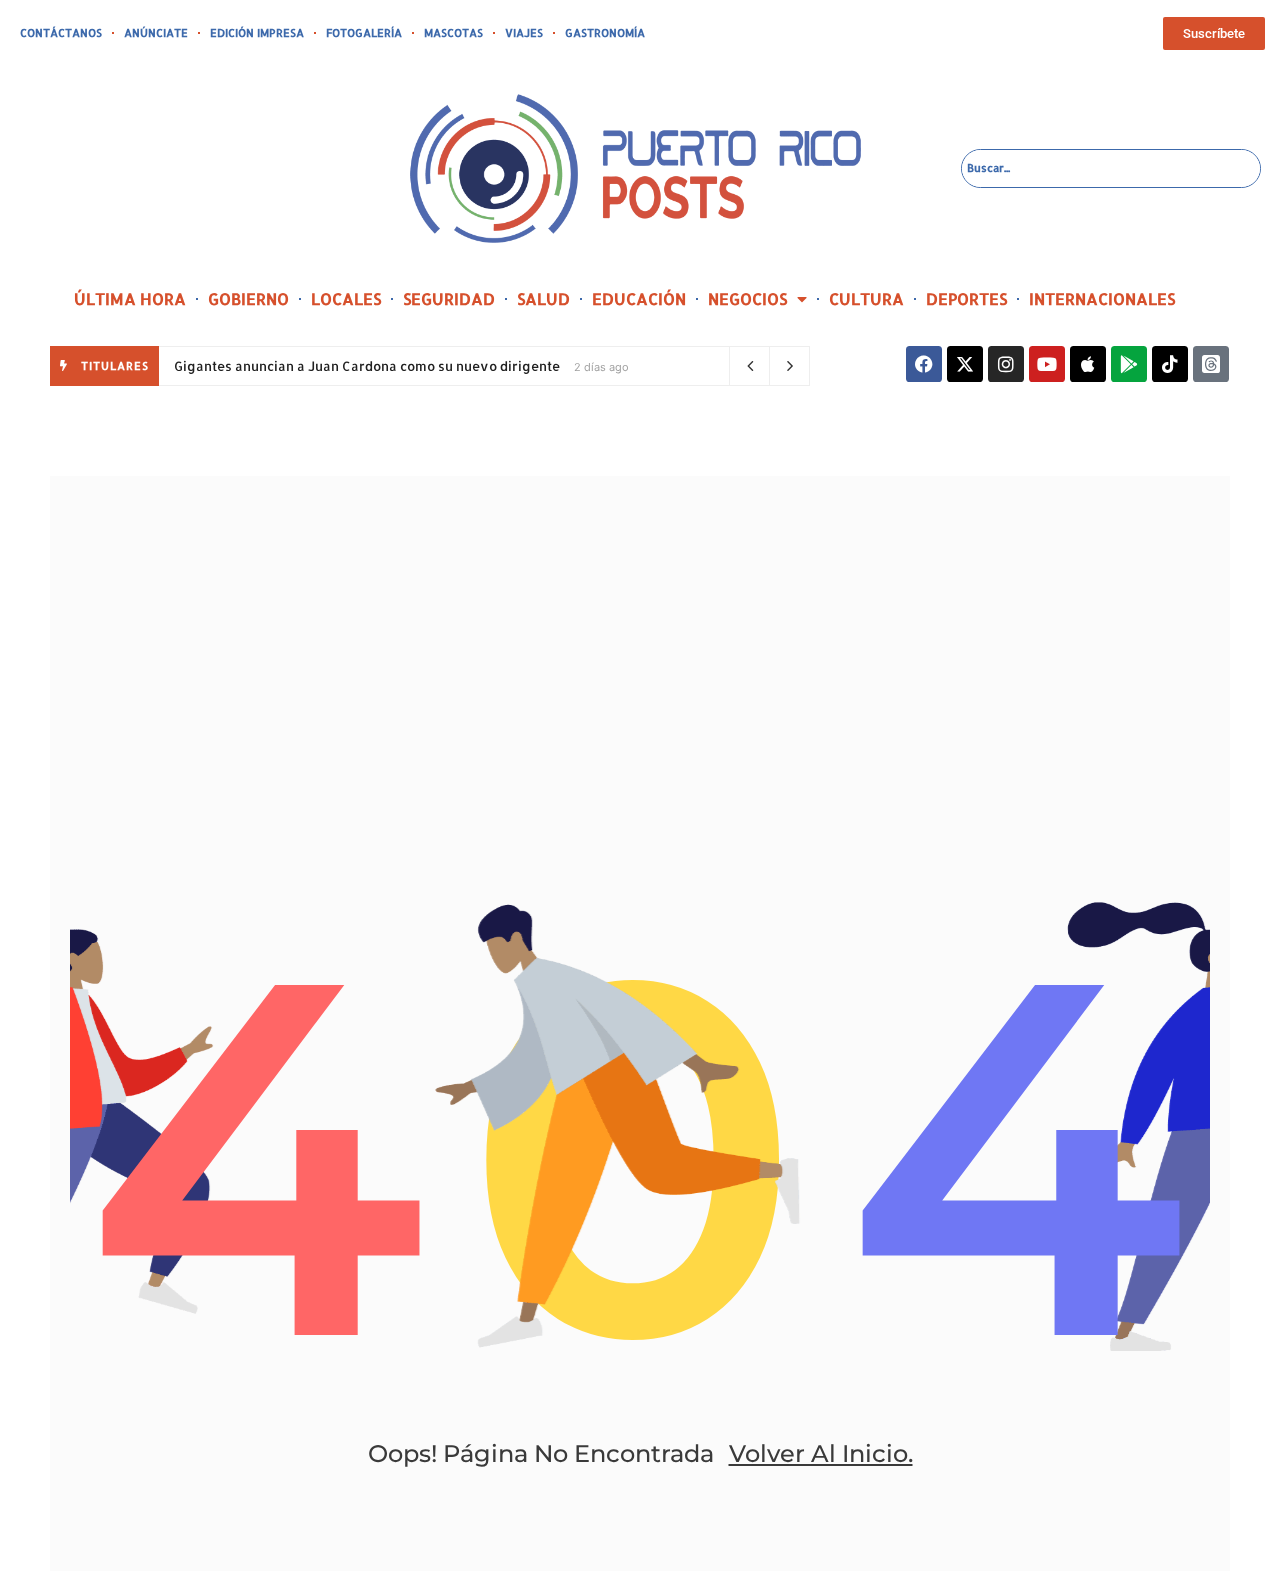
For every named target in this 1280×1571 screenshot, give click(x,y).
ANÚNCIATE (156, 33)
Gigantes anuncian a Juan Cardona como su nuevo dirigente (367, 366)
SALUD (543, 298)
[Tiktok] (1170, 364)
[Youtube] (1047, 364)
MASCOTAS (453, 33)
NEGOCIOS (747, 298)
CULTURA (866, 298)
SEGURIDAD (449, 298)
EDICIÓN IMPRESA (257, 33)
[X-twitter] (965, 364)
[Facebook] (924, 364)
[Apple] (1088, 364)
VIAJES (524, 33)
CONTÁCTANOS (61, 33)
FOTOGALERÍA (364, 33)
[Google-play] (1129, 364)
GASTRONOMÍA (605, 33)
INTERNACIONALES (1102, 298)
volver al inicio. (821, 1453)
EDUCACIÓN (639, 298)
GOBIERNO (248, 298)
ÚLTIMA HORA (130, 298)
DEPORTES (966, 298)
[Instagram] (1006, 364)
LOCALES (346, 298)
